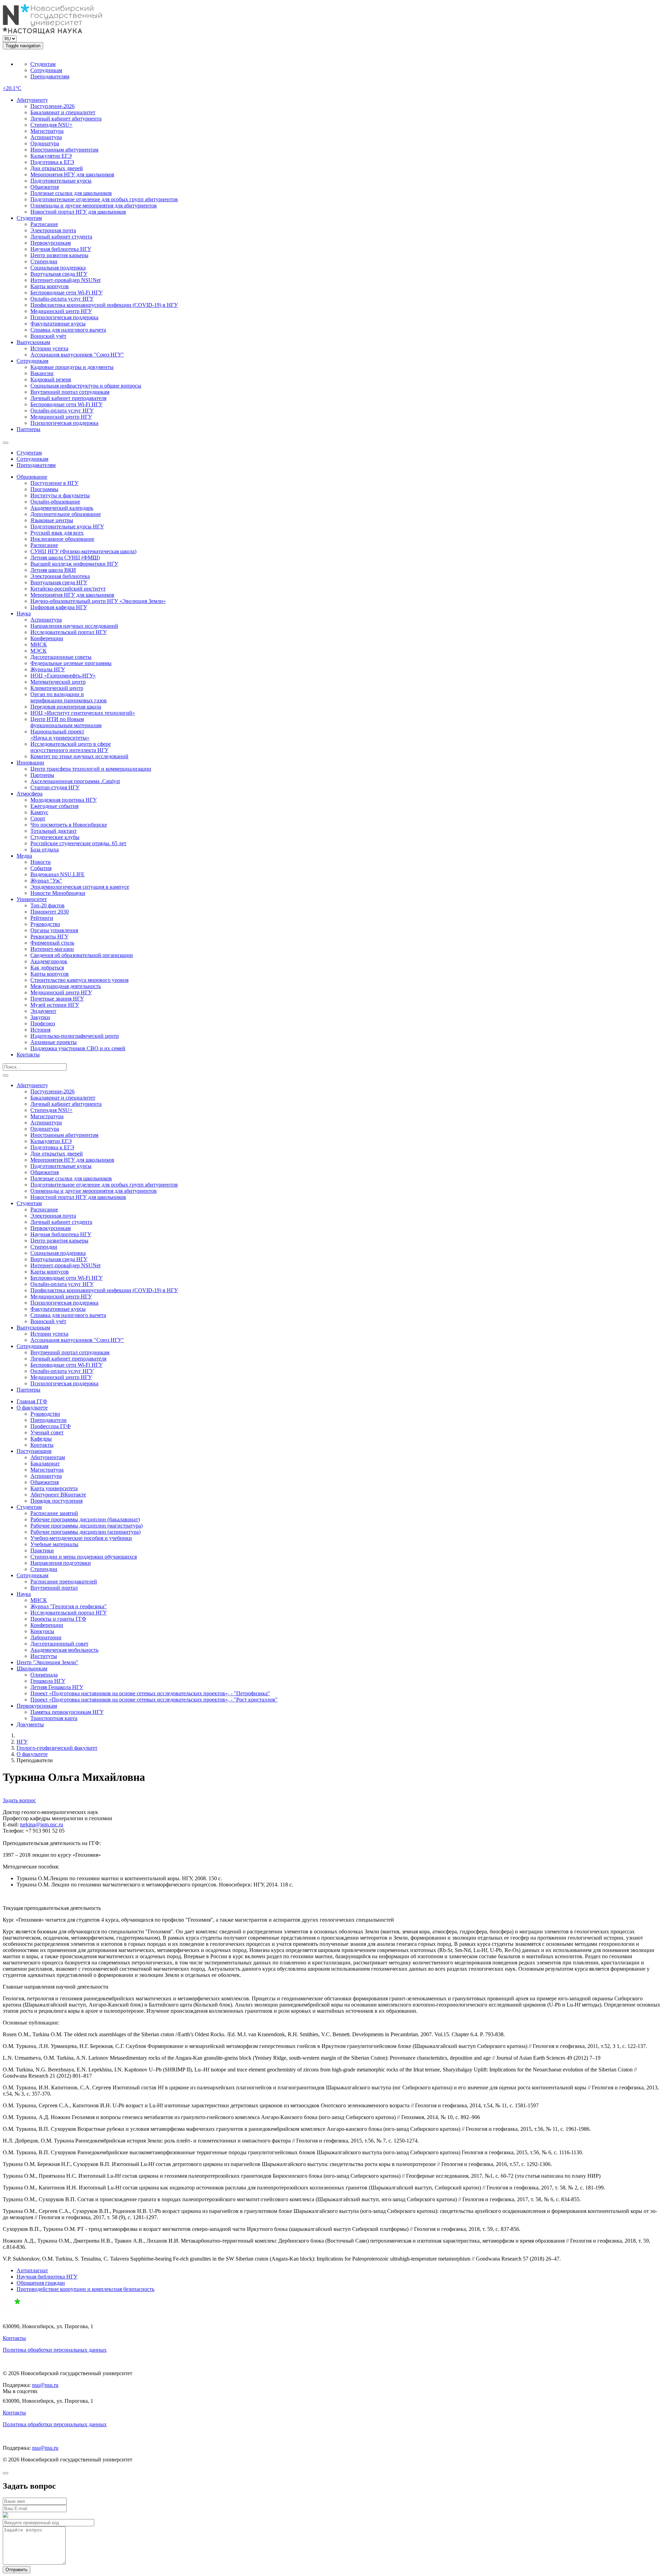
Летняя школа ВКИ (53, 570)
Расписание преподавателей (64, 1582)
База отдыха (45, 850)
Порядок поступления (56, 1501)
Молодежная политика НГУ (64, 800)
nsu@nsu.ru (45, 2385)
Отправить (17, 2570)
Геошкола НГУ (48, 1681)
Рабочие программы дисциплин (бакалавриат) (85, 1519)
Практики (42, 1550)
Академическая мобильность (64, 1650)
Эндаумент (43, 1011)
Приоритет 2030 (50, 912)
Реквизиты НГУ (49, 936)
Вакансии (42, 373)
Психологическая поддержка (64, 317)
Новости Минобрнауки (58, 893)
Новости (41, 862)
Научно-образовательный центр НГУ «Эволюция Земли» (98, 601)
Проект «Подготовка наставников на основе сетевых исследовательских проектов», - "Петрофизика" (150, 1693)
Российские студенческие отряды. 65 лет (78, 843)
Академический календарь (62, 508)
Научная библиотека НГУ (61, 249)
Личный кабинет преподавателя (68, 398)
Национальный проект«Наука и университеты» (60, 735)
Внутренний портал (54, 1588)
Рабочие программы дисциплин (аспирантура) (85, 1532)
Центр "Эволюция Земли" (47, 1662)
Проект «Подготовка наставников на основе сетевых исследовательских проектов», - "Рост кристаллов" (154, 1700)
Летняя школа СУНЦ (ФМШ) (65, 558)
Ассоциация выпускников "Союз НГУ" (77, 355)
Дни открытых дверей (57, 168)
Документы (30, 1724)
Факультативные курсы (58, 324)
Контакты (28, 1055)
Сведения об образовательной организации (82, 955)
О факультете (32, 1408)
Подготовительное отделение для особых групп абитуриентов (104, 199)
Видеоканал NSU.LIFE (57, 874)
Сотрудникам (46, 70)
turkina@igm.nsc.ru (42, 1824)
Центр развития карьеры (59, 255)
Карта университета (54, 1488)
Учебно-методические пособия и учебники (81, 1538)
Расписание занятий (54, 1513)
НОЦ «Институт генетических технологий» (83, 713)
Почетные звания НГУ (57, 999)
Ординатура (45, 143)
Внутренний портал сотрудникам (70, 392)
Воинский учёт (48, 336)
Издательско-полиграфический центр (75, 1036)
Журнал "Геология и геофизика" (69, 1606)
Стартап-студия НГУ (55, 787)
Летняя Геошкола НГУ (57, 1687)
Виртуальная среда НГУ (59, 274)
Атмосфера (30, 794)
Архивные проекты (54, 1042)
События (41, 868)
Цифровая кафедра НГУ (59, 607)
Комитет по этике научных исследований (79, 756)
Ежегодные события (54, 806)
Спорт (38, 818)
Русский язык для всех (57, 533)
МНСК (39, 645)
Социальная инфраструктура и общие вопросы (86, 386)
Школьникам (32, 1668)
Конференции (47, 638)
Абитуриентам (48, 1457)
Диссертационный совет (59, 1644)
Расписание (44, 224)
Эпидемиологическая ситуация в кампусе (80, 887)
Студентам (43, 64)
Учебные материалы (54, 1544)
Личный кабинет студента (61, 237)
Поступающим (34, 1451)
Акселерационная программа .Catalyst (75, 781)
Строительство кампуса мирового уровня (79, 980)
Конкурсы (42, 1631)
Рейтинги (42, 918)
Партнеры (28, 429)
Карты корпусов (50, 286)
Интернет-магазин (52, 949)
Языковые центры (52, 520)
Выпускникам (33, 342)
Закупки (40, 1017)
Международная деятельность (66, 986)
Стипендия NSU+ (51, 125)
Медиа (24, 856)
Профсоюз (43, 1023)
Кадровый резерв (51, 379)
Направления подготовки (61, 1563)
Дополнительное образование (66, 514)
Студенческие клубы (55, 837)
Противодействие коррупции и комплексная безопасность (85, 2289)
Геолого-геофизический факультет (57, 1748)
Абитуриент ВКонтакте (58, 1495)
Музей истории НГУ (55, 1005)
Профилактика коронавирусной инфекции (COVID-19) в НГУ (104, 305)
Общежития (45, 187)
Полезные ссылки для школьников (71, 193)
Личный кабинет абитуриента (66, 119)
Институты (44, 1656)
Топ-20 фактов (47, 905)
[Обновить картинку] (6, 2516)
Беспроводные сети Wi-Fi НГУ (66, 292)
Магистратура (47, 131)
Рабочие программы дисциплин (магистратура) (87, 1526)
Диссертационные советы (61, 657)
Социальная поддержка (58, 268)
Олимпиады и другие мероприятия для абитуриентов (94, 206)
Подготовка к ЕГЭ (52, 162)
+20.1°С (12, 88)
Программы (44, 489)
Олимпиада (44, 1675)
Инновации (30, 763)
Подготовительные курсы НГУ (67, 526)
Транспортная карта (54, 1718)
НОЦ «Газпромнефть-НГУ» (63, 676)
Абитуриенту (32, 100)
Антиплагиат (32, 2270)
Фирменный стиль (52, 943)
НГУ (22, 1742)
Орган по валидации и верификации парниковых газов (69, 697)
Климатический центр (57, 688)
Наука (24, 613)
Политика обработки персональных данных (55, 2350)
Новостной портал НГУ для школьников (78, 212)
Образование (32, 477)
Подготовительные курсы (61, 181)
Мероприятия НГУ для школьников (72, 174)
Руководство (45, 924)
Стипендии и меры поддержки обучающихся (84, 1557)
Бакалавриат (45, 1463)
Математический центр (58, 682)
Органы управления (54, 930)
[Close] (6, 2473)
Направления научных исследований (74, 626)
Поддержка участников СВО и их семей (78, 1048)
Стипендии (44, 261)
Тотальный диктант (54, 831)
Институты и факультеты (60, 495)
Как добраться (47, 968)
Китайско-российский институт (68, 589)
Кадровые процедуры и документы (72, 367)
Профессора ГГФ (51, 1426)
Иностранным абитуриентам (64, 150)
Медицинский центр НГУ (61, 311)
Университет (32, 899)
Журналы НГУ (48, 669)
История (40, 1030)
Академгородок (49, 961)
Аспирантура (46, 137)
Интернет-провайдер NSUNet (65, 280)
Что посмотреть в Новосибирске (69, 825)
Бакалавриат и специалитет (63, 112)
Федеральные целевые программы (71, 663)
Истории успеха (49, 348)
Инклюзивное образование (62, 539)
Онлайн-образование (55, 502)
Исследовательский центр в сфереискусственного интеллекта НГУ (71, 747)
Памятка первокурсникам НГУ (67, 1712)
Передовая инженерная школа (66, 707)
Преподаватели (49, 1420)
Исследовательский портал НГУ (69, 632)
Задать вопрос (19, 1800)
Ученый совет (47, 1432)
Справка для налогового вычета (68, 330)
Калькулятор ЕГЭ (51, 156)
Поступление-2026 (52, 106)
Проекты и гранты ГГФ (58, 1619)
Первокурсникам (51, 243)
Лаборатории (46, 1637)
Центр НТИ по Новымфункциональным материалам (66, 722)
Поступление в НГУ (54, 483)
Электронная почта (53, 230)
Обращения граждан (41, 2283)
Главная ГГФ (32, 1401)
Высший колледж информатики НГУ (74, 564)
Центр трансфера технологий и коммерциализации (91, 769)
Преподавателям (50, 76)
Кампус (39, 812)
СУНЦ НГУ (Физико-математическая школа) (83, 551)
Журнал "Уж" (46, 881)
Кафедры (41, 1439)
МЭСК (39, 651)
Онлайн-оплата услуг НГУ (62, 299)
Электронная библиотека (60, 576)
